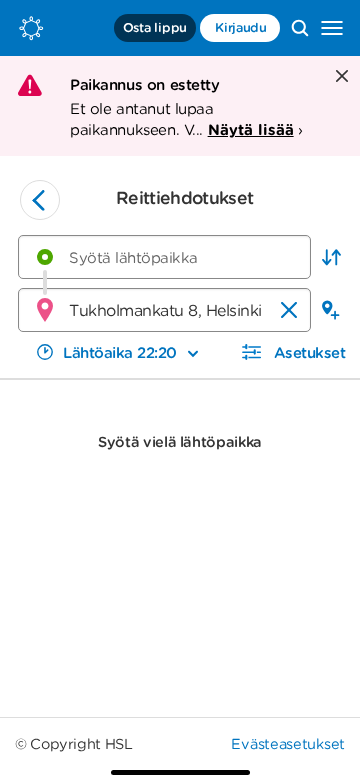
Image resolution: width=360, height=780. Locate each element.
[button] (331, 257)
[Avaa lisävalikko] (332, 28)
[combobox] (164, 257)
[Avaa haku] (300, 28)
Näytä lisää (251, 130)
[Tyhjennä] (289, 310)
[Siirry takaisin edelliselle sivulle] (40, 200)
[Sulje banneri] (339, 77)
